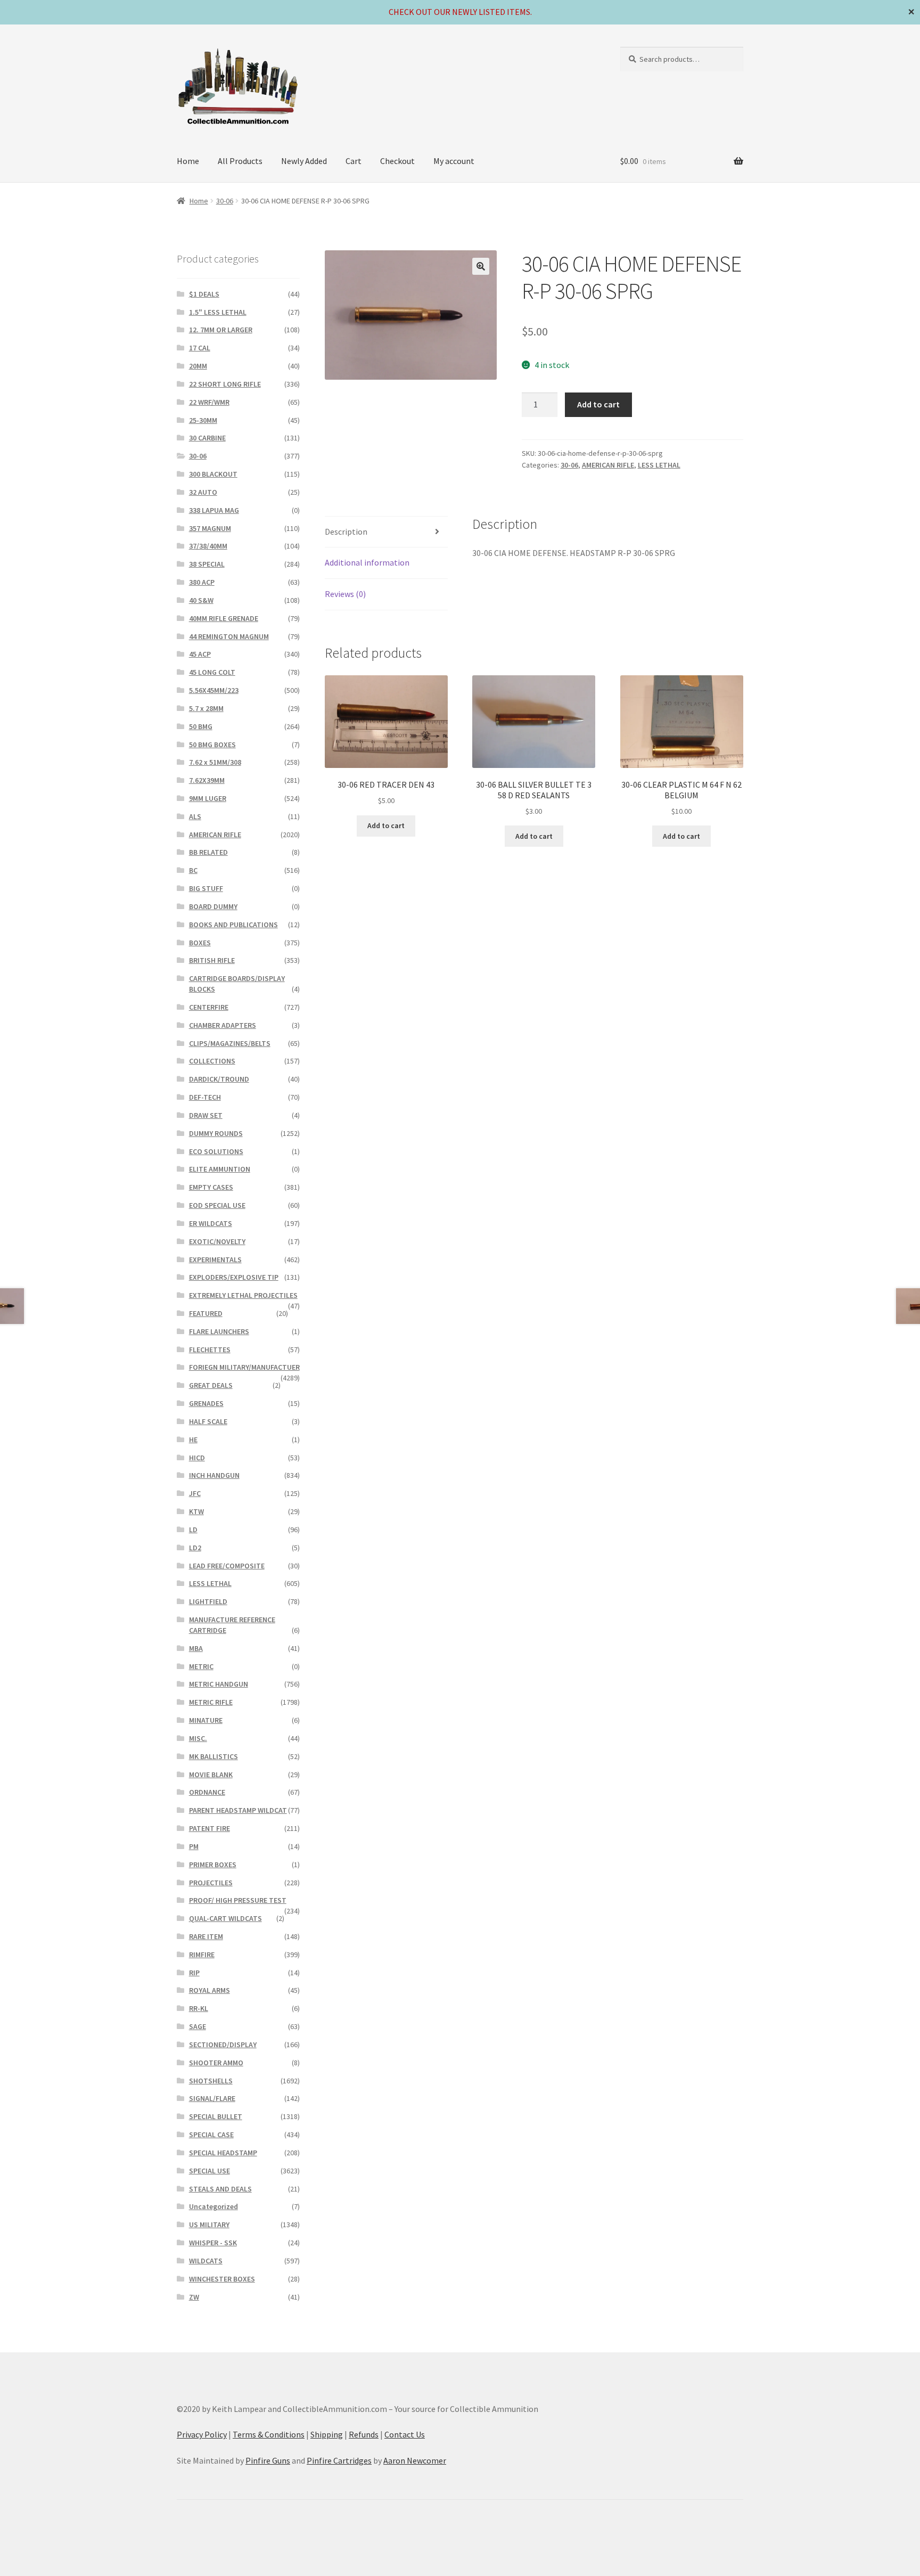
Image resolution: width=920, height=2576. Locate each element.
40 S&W (201, 600)
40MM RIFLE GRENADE (224, 618)
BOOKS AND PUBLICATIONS (233, 925)
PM (194, 1846)
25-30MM (203, 420)
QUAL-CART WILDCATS (225, 1918)
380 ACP (202, 582)
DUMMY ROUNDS (216, 1133)
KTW (196, 1511)
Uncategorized (213, 2206)
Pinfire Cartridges (339, 2460)
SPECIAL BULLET (216, 2116)
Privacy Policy (202, 2434)
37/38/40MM (208, 546)
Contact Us (405, 2434)
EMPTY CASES (211, 1187)
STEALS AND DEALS (220, 2189)
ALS (195, 816)
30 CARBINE (207, 438)
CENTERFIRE (209, 1007)
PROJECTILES (211, 1883)
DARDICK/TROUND (219, 1079)
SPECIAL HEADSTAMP (223, 2153)
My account (454, 161)
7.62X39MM (207, 780)
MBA (196, 1648)
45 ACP (200, 654)
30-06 (225, 201)
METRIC (201, 1666)
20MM (198, 366)
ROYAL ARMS (210, 1990)
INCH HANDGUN (214, 1475)
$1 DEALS (204, 294)
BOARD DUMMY (213, 906)
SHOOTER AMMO (216, 2063)
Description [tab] (346, 531)
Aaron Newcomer (415, 2460)
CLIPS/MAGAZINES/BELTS (230, 1043)
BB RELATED (208, 852)
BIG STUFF (206, 888)
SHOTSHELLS (211, 2081)
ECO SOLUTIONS (216, 1151)
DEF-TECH (205, 1097)
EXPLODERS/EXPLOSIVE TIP (234, 1277)
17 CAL (200, 348)
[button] (481, 266)
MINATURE (206, 1720)
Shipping (327, 2434)
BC (193, 870)
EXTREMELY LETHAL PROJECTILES (243, 1295)
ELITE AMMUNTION (220, 1169)
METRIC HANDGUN (219, 1684)
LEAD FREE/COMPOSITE (227, 1566)
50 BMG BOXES (212, 745)
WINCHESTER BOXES (222, 2279)
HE (193, 1440)
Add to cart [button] (386, 825)
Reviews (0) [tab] (345, 594)
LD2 (195, 1548)
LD (193, 1530)
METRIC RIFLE (211, 1702)
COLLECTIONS (212, 1061)
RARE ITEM (206, 1936)
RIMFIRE (202, 1955)
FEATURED (206, 1313)
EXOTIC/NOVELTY (217, 1241)
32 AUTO (203, 492)
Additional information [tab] (367, 562)
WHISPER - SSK (213, 2243)
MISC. (198, 1738)
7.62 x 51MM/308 (215, 762)
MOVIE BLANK (211, 1774)
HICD (197, 1458)
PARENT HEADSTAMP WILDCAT (238, 1810)
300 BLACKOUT (213, 474)
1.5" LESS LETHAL (218, 312)
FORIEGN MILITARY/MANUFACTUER (244, 1367)
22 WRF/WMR (209, 402)
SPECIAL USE (210, 2171)
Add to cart (598, 404)
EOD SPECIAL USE (217, 1205)
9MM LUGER (208, 798)
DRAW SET (206, 1115)
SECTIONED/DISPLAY (223, 2045)
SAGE (198, 2026)
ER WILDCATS (211, 1223)
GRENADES (206, 1403)
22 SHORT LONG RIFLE (225, 384)
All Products (240, 161)
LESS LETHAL (659, 465)
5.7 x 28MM (206, 708)
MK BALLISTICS (213, 1756)
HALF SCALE (208, 1421)
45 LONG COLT (212, 672)
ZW (194, 2297)
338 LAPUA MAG (214, 510)
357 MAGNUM (210, 528)
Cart (354, 161)
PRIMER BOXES (213, 1864)
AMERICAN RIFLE (608, 465)
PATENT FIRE (210, 1828)
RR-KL (199, 2008)
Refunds (364, 2434)
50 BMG (201, 726)
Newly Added (304, 161)
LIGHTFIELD (208, 1601)
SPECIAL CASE (211, 2135)
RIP (194, 1973)
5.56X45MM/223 (214, 690)
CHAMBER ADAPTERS (223, 1025)
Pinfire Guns (268, 2460)
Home (188, 161)
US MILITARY (209, 2225)
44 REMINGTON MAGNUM (229, 636)
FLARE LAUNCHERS (219, 1331)
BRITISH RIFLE (212, 960)
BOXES (200, 943)
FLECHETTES (210, 1350)
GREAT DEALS (211, 1385)
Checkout (397, 161)
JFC (195, 1493)
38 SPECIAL (207, 564)
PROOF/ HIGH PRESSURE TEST (238, 1900)
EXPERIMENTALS (215, 1260)
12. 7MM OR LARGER (221, 330)
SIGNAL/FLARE (212, 2098)
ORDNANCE (207, 1792)
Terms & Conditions (269, 2434)
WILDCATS (206, 2261)
